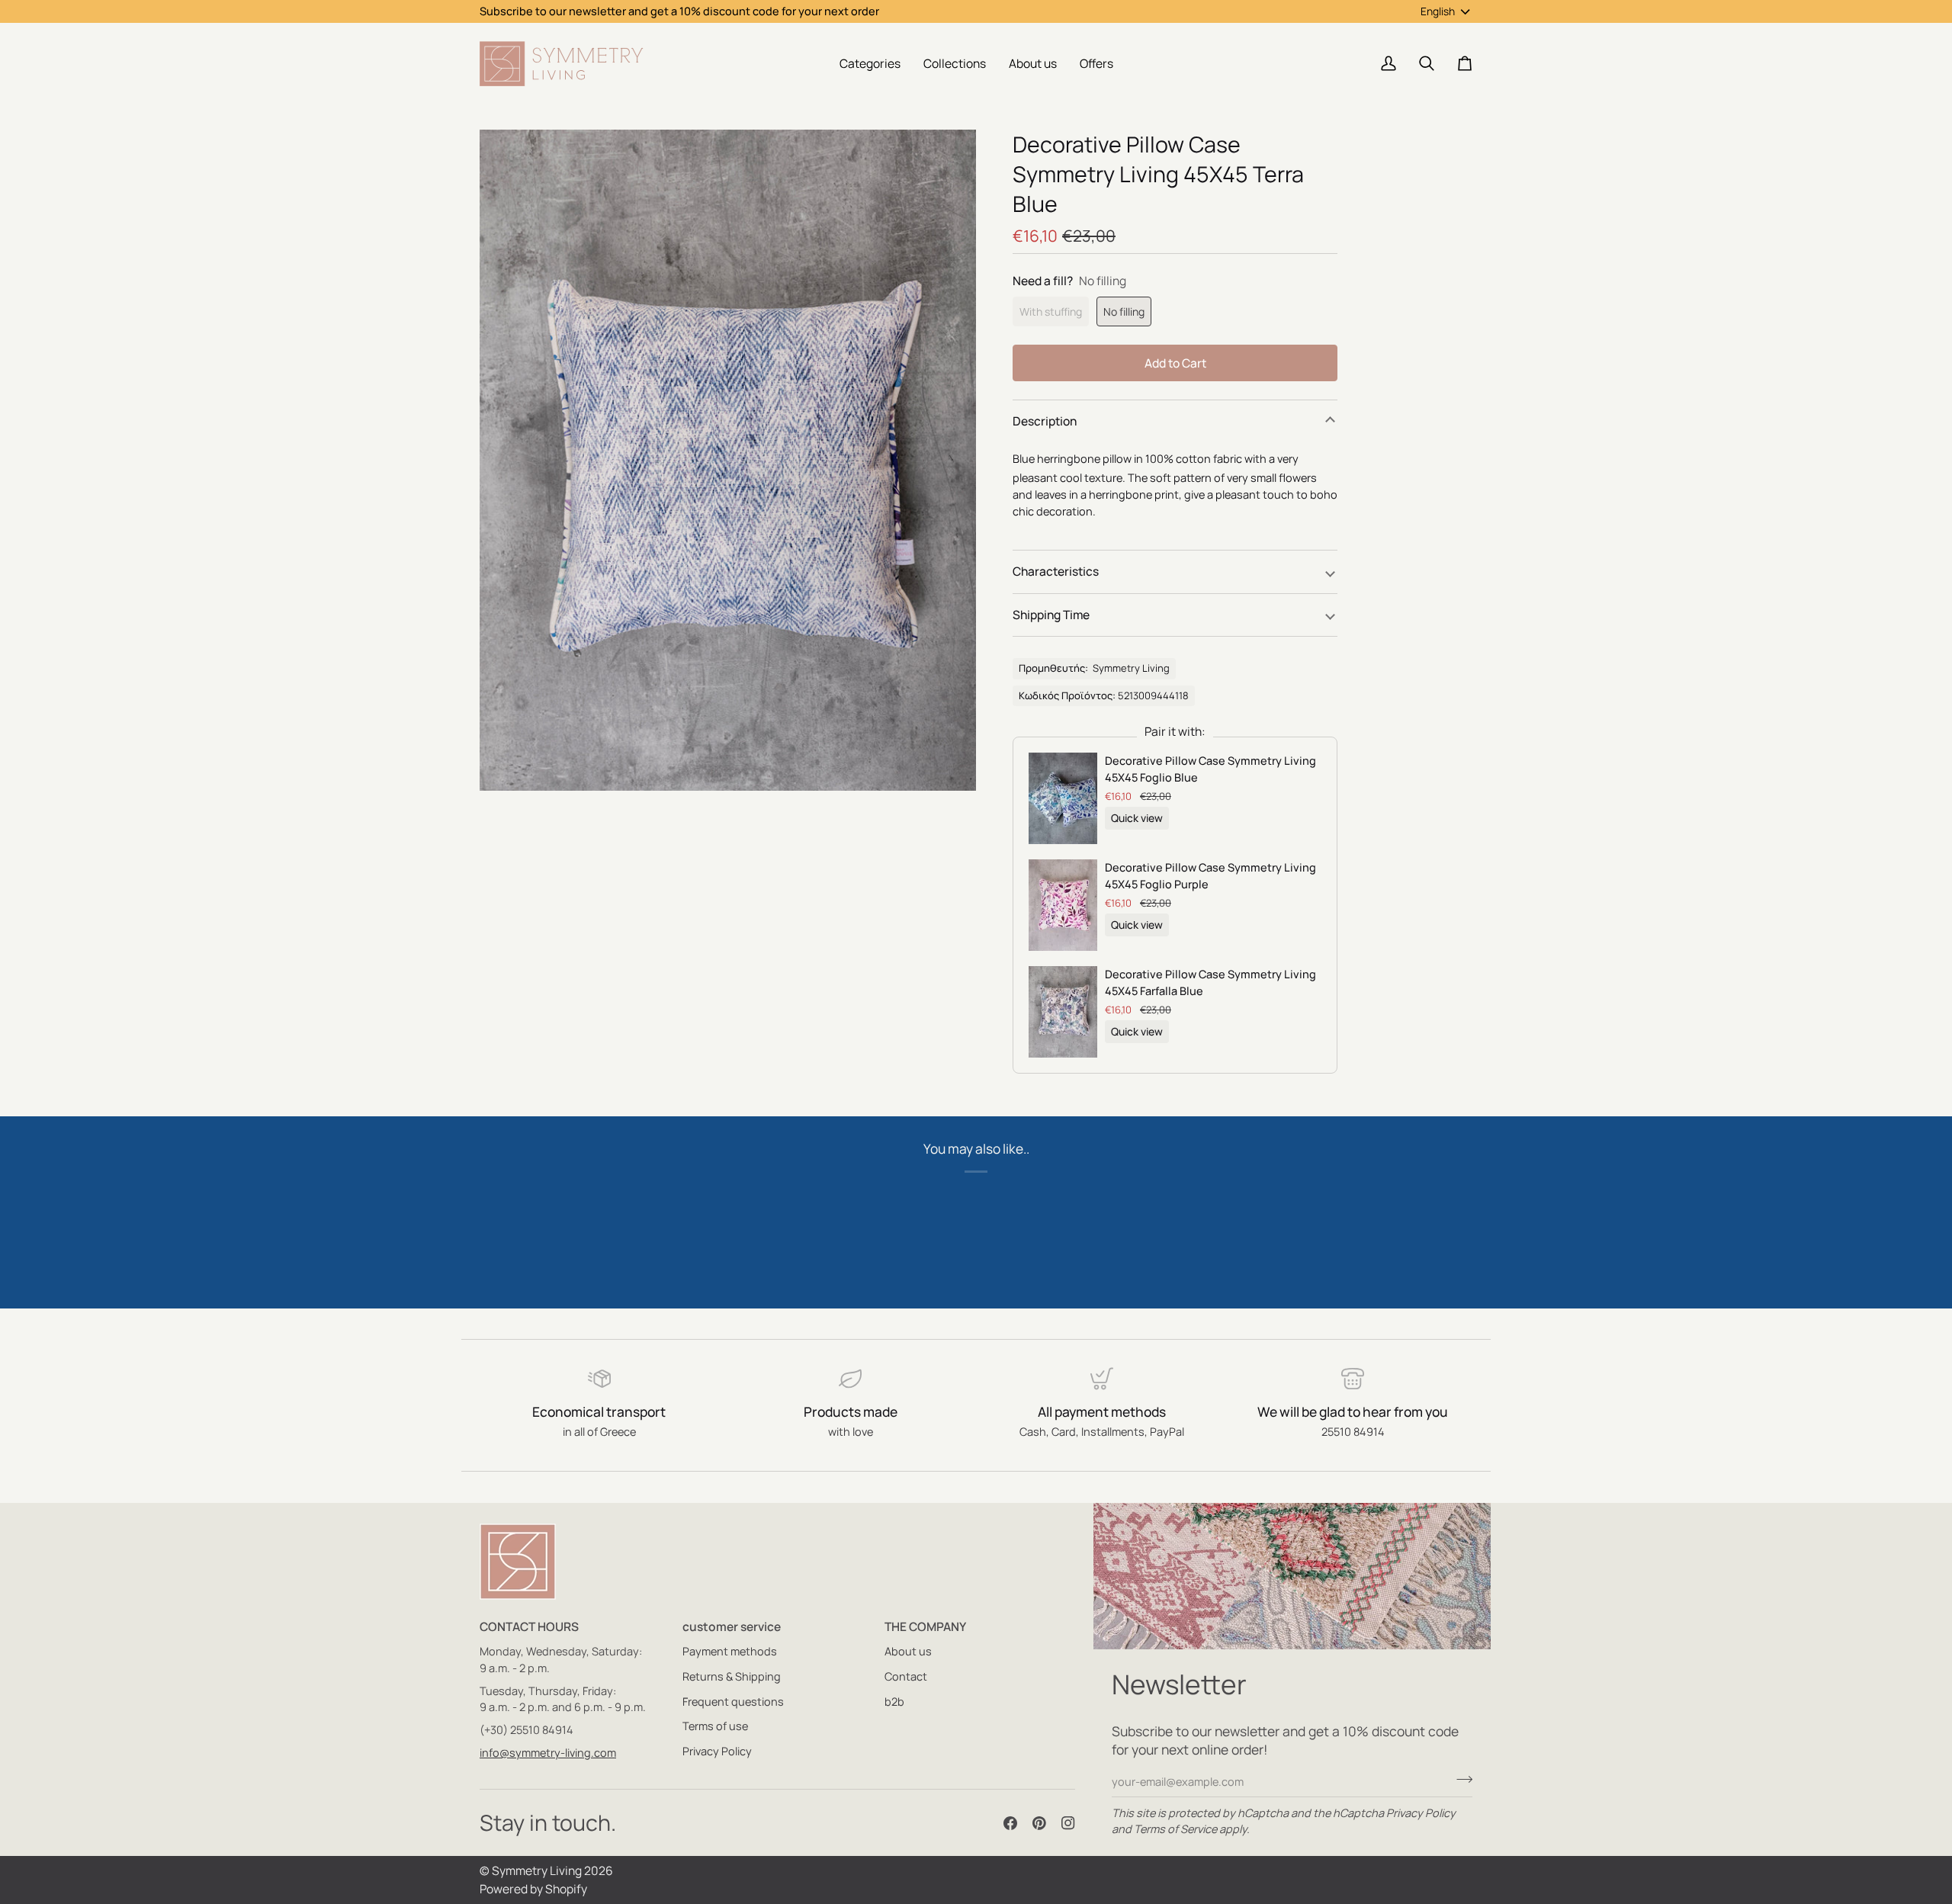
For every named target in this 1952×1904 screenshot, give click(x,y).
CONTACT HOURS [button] (529, 1626)
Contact (906, 1676)
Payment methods (730, 1651)
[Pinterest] (1039, 1823)
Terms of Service (1175, 1829)
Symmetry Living (537, 1870)
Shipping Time (1051, 615)
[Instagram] (1068, 1823)
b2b (894, 1702)
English (1438, 11)
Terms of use (715, 1726)
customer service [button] (732, 1626)
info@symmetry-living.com (548, 1753)
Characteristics (1056, 571)
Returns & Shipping (732, 1676)
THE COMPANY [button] (925, 1626)
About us (908, 1651)
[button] (870, 64)
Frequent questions (733, 1702)
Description (1045, 421)
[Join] (1460, 1780)
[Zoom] (508, 762)
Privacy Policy (1421, 1813)
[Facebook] (1010, 1823)
